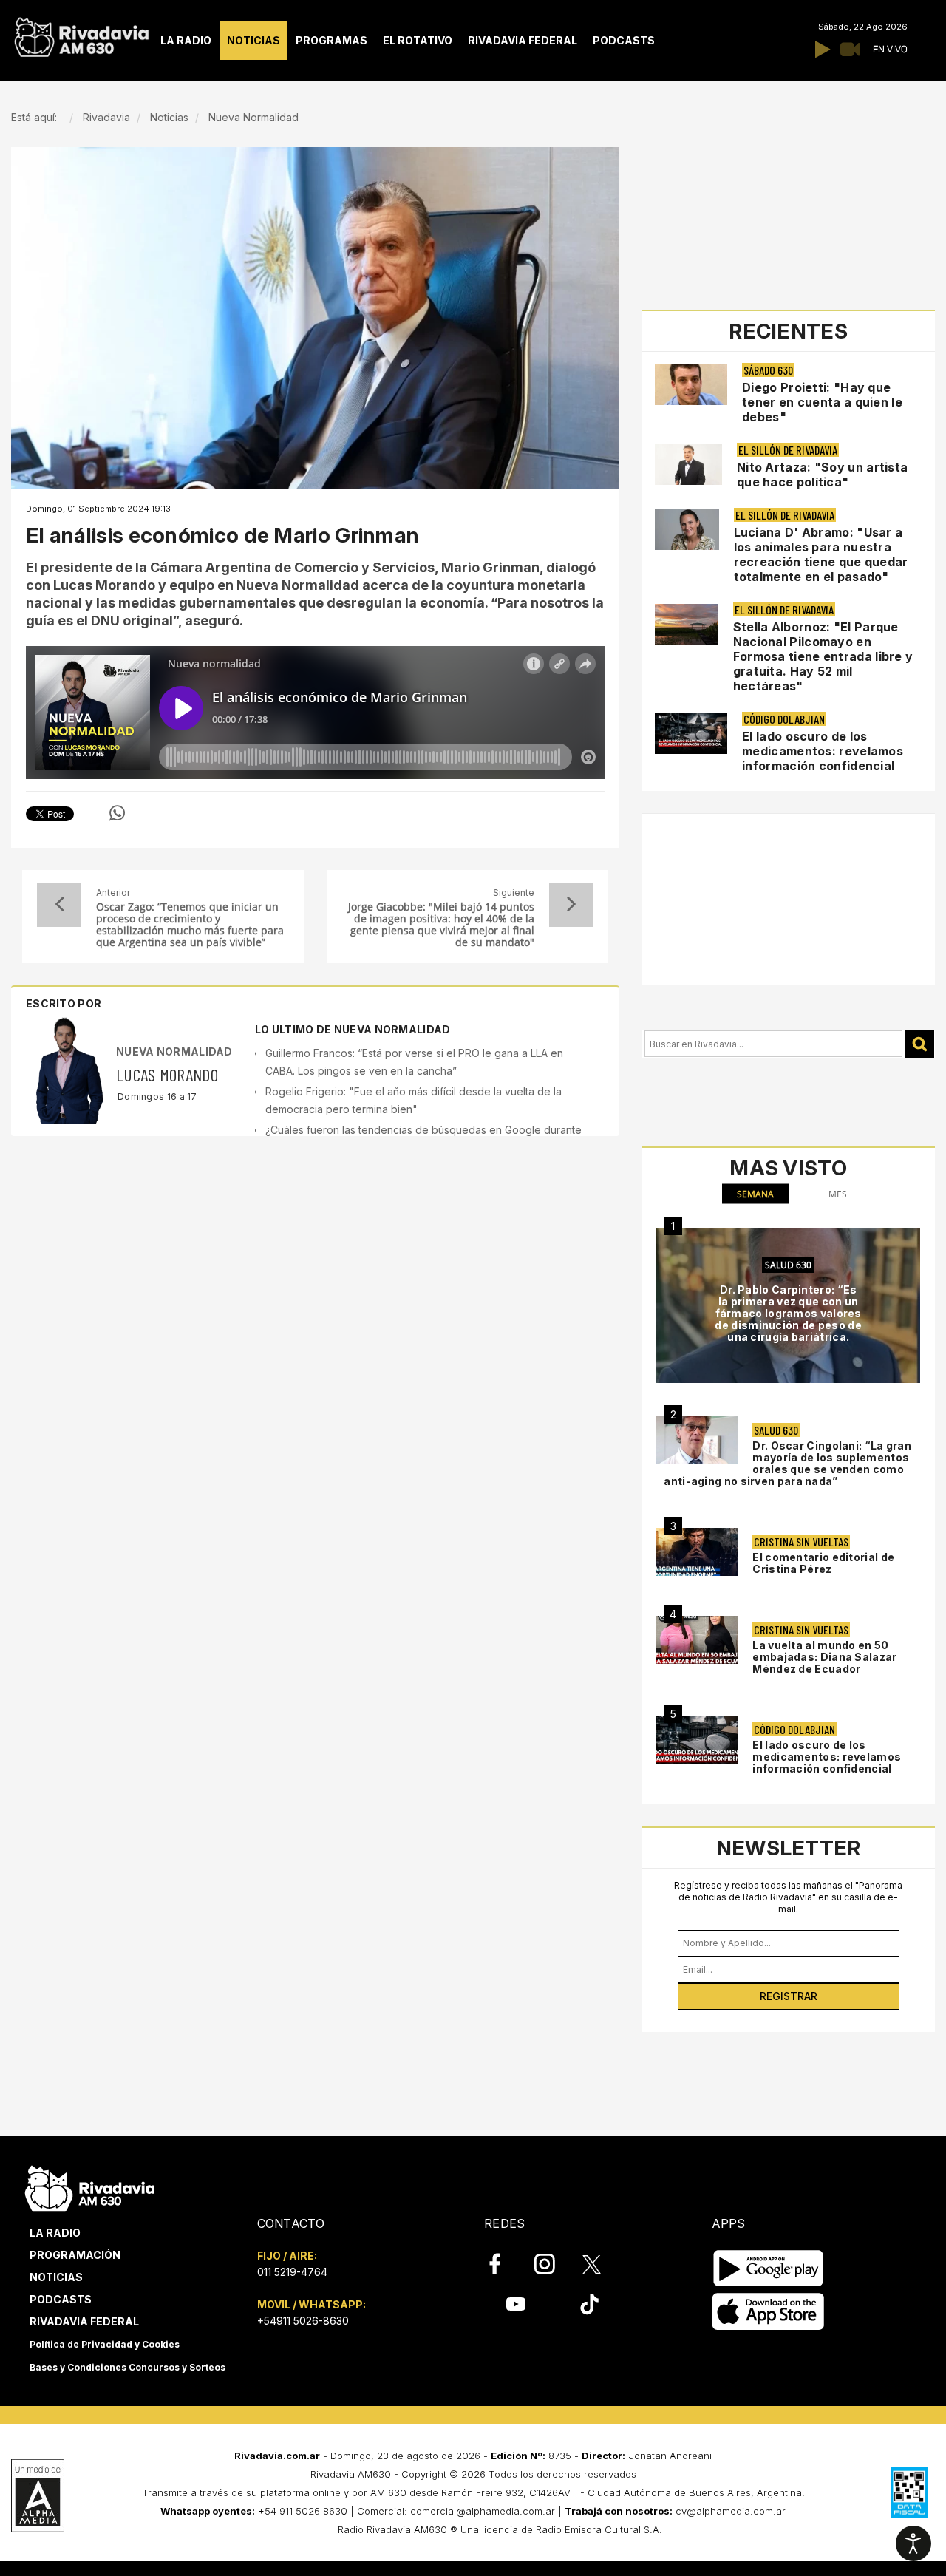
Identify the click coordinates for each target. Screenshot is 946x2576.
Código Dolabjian (784, 719)
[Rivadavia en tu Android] (768, 2268)
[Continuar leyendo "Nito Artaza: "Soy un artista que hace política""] (688, 465)
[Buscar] (920, 1044)
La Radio (55, 2233)
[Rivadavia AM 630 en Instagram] (553, 2264)
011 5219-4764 (292, 2272)
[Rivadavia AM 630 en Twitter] (602, 2263)
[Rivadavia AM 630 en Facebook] (503, 2264)
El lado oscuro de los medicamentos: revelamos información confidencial (823, 751)
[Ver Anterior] (59, 905)
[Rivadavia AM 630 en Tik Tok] (589, 2304)
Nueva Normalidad (174, 1051)
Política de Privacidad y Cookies (105, 2344)
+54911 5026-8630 (303, 2321)
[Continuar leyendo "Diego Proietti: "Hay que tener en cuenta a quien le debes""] (691, 385)
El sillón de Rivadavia (788, 450)
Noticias (56, 2277)
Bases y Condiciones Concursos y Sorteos (127, 2367)
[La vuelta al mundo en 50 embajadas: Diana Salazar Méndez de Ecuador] (697, 1640)
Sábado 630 (768, 370)
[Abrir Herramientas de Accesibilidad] (913, 2543)
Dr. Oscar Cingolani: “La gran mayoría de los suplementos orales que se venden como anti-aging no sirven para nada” (787, 1463)
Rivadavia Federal (84, 2321)
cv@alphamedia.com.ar (731, 2511)
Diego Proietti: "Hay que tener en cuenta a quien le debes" (822, 402)
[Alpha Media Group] (38, 2495)
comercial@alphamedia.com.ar (483, 2511)
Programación (75, 2255)
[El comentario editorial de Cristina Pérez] (697, 1552)
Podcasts (61, 2299)
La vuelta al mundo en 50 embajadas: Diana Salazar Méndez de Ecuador (824, 1657)
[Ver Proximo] (571, 905)
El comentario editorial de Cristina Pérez (823, 1563)
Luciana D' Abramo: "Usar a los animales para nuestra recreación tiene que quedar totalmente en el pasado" (821, 554)
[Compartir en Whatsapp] (117, 813)
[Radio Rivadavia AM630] (81, 34)
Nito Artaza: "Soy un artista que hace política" (822, 475)
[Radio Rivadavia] (90, 2186)
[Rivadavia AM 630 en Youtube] (515, 2304)
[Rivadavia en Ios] (768, 2312)
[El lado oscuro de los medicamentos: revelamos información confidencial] (697, 1740)
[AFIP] (909, 2492)
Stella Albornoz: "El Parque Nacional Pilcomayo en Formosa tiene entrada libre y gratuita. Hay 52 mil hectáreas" (823, 656)
